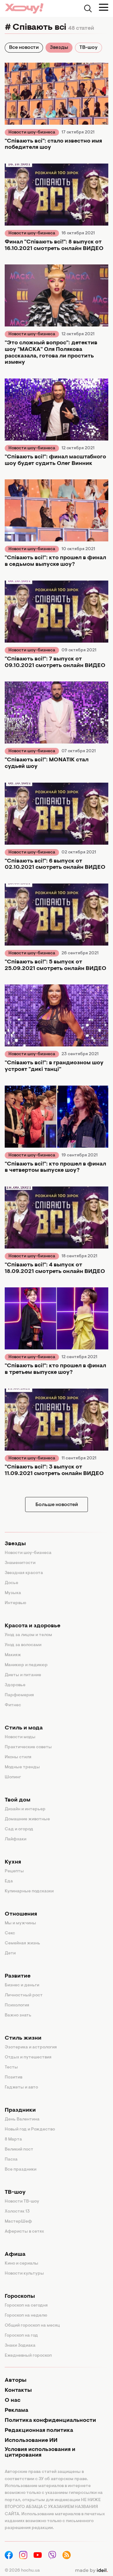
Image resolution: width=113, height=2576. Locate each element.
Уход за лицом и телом (28, 1635)
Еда (9, 1881)
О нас (13, 2401)
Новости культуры (24, 2274)
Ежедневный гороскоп (28, 2356)
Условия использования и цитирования (40, 2453)
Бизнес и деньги (22, 1985)
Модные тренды (22, 1767)
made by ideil (91, 2571)
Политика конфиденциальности (50, 2421)
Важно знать (18, 2015)
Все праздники (21, 2170)
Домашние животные (27, 1819)
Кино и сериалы (22, 2264)
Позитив (13, 2078)
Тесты (11, 2068)
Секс (10, 1933)
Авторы (16, 2380)
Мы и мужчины (20, 1923)
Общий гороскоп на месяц (32, 2326)
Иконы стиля (18, 1757)
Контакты (18, 2391)
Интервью (16, 1603)
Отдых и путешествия (28, 2057)
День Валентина (22, 2120)
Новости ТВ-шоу (22, 2202)
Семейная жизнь (22, 1943)
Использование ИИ (31, 2441)
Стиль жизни (23, 2038)
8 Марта (13, 2140)
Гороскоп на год (21, 2336)
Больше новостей (57, 1505)
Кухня (13, 1862)
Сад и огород (19, 1829)
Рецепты (14, 1871)
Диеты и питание (23, 1675)
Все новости (24, 48)
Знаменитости (20, 1563)
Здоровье (15, 1685)
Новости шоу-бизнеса (32, 133)
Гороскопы (20, 2297)
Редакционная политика (39, 2431)
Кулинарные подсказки (29, 1891)
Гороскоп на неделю (26, 2316)
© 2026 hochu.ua (22, 2571)
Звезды (59, 48)
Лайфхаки (16, 1839)
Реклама (16, 2411)
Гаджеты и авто (21, 2088)
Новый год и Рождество (30, 2130)
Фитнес (13, 1705)
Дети (10, 1953)
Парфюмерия (19, 1695)
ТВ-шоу (89, 48)
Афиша (15, 2255)
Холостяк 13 (17, 2212)
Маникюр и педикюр (26, 1665)
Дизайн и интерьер (25, 1809)
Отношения (21, 1914)
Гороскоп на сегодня (26, 2306)
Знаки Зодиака (20, 2346)
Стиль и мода (24, 1728)
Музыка (13, 1593)
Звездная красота (24, 1573)
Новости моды (20, 1737)
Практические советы (28, 1747)
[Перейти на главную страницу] (24, 8)
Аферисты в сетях (24, 2232)
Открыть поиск (88, 8)
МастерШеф (18, 2222)
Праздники (20, 2110)
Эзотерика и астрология (31, 2047)
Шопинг (13, 1777)
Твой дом (18, 1800)
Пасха (11, 2160)
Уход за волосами (23, 1645)
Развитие (18, 1976)
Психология (17, 2005)
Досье (11, 1583)
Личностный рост (24, 1995)
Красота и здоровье (32, 1626)
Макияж (13, 1655)
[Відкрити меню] (104, 7)
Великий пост (19, 2150)
